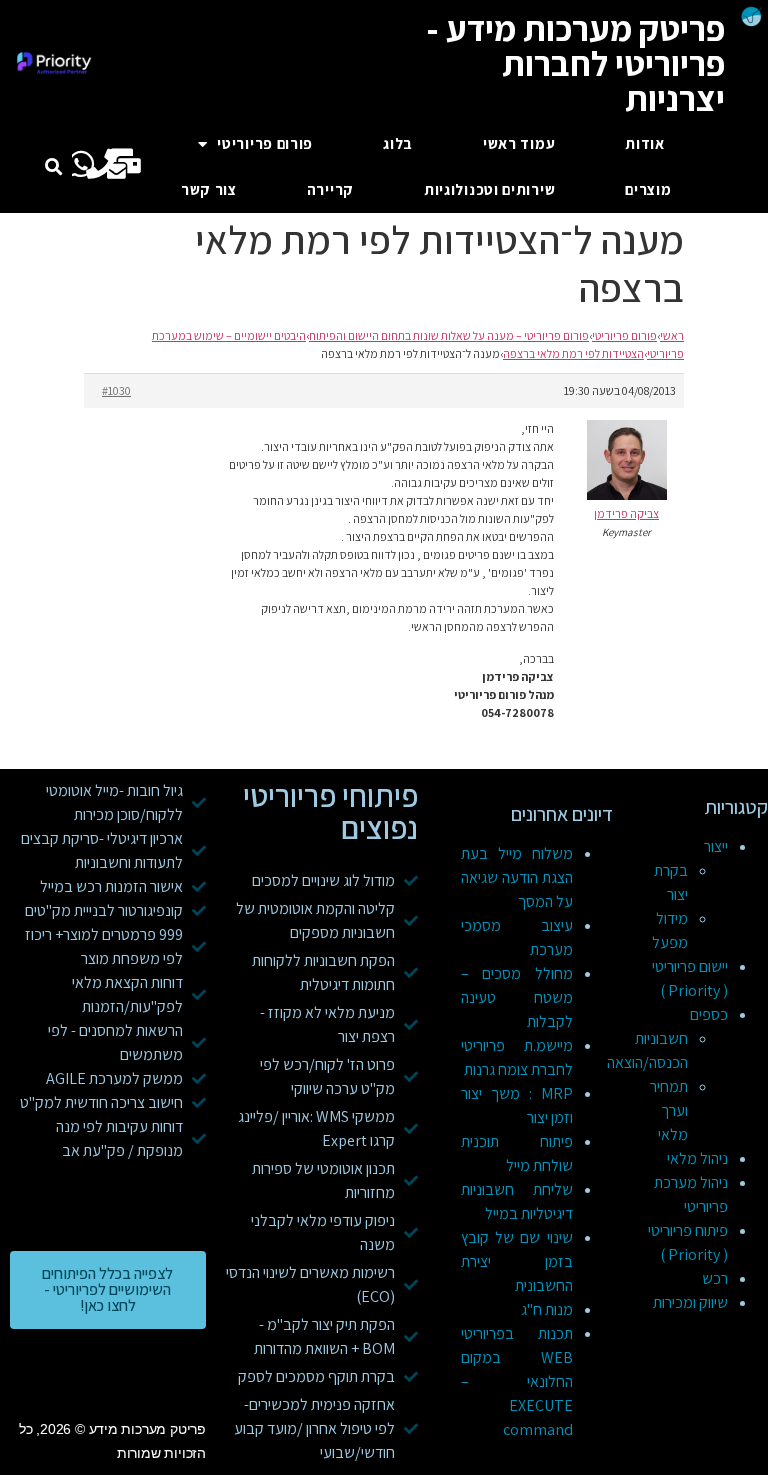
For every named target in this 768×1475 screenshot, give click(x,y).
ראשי (672, 335)
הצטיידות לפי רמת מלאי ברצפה (573, 353)
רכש (715, 1278)
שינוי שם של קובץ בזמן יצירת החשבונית (517, 1261)
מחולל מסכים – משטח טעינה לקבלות (517, 997)
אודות (645, 143)
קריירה (330, 189)
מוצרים (648, 189)
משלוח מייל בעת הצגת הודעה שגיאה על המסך (517, 877)
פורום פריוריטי (265, 143)
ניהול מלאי (697, 1158)
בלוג (398, 143)
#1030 (116, 390)
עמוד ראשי (519, 143)
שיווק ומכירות (690, 1302)
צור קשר (209, 189)
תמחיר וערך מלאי (669, 1110)
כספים (709, 1014)
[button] (53, 167)
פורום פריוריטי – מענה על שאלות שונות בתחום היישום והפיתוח (449, 335)
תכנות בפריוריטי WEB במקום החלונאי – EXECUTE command (517, 1381)
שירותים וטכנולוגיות (489, 189)
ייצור (716, 846)
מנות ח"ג (547, 1309)
